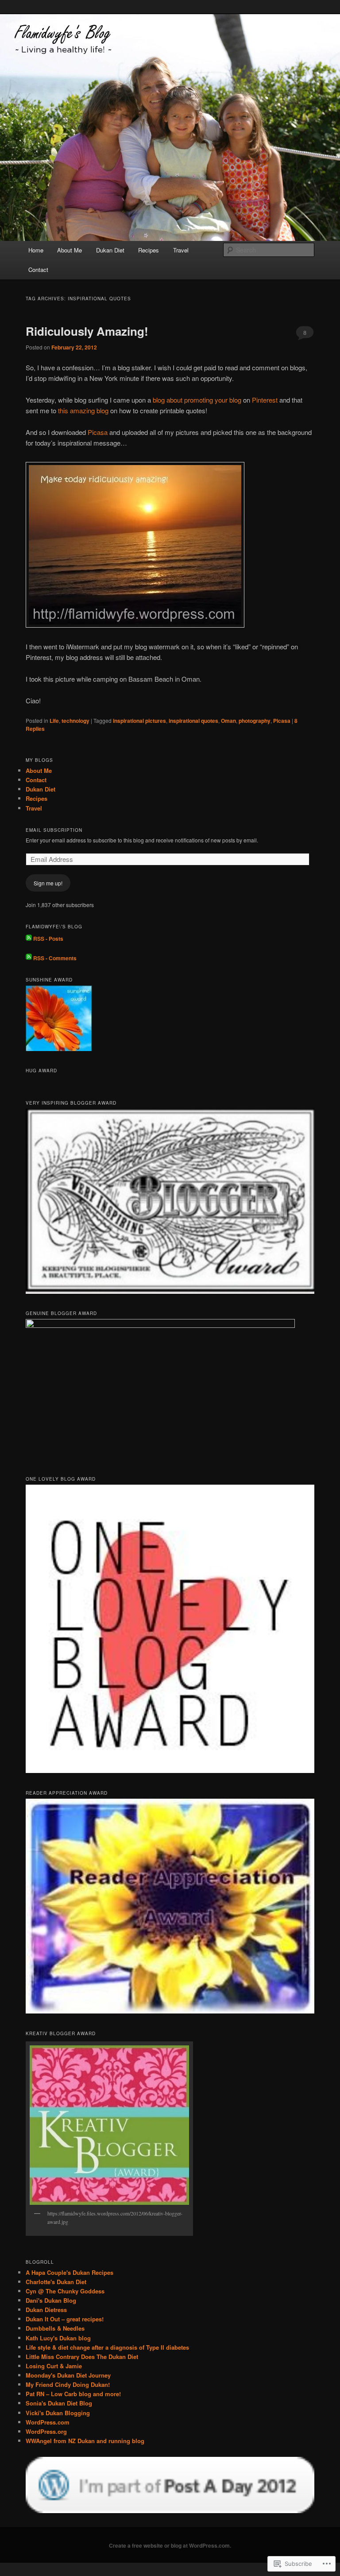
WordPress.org (46, 2431)
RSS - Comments (55, 958)
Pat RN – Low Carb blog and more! (73, 2394)
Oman (228, 721)
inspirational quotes (193, 721)
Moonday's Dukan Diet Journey (68, 2375)
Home (36, 250)
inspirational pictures (139, 721)
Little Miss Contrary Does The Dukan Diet (82, 2357)
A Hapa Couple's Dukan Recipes (70, 2272)
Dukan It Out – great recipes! (65, 2319)
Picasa (98, 432)
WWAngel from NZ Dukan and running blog (85, 2441)
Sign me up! (48, 883)
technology (75, 721)
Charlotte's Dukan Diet (56, 2282)
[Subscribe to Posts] (29, 939)
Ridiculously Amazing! (87, 331)
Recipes (149, 250)
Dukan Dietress (46, 2310)
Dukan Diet (110, 250)
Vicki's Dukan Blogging (58, 2413)
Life (54, 721)
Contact (38, 270)
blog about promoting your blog (197, 400)
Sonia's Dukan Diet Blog (59, 2403)
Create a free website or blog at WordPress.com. (170, 2545)
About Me (70, 250)
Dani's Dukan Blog (51, 2300)
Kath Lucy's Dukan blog (58, 2338)
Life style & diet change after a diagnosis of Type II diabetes (107, 2347)
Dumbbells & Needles (55, 2328)
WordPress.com (48, 2422)
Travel (181, 250)
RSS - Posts (48, 939)
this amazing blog (83, 410)
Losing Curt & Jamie (54, 2366)
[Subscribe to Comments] (29, 958)
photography (255, 721)
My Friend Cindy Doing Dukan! (68, 2384)
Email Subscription (54, 830)
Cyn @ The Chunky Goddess (65, 2291)
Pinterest (265, 400)
